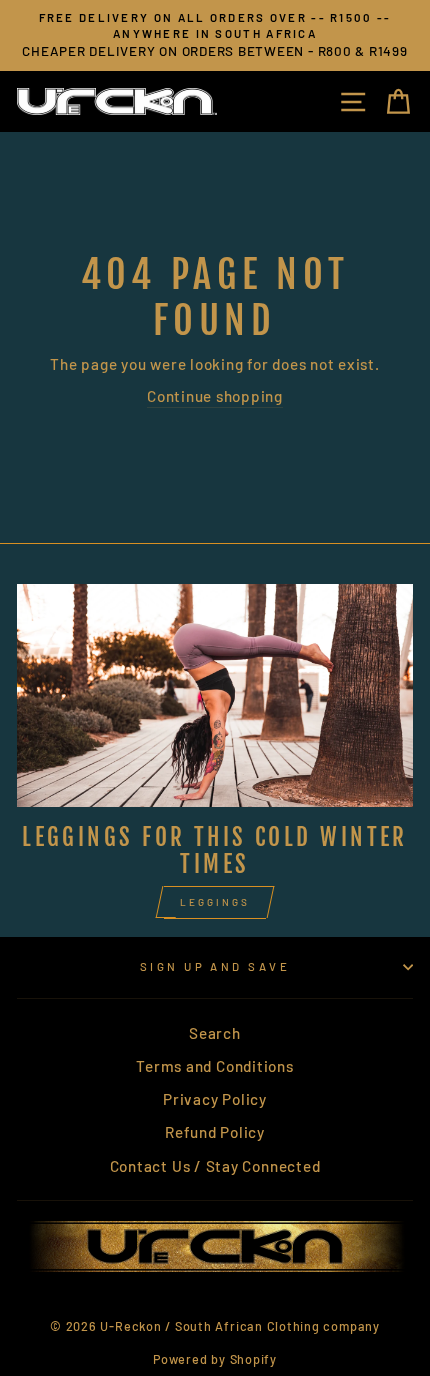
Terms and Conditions (214, 1066)
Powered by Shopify (215, 1359)
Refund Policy (215, 1132)
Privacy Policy (215, 1099)
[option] (215, 35)
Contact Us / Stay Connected (215, 1166)
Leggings (215, 902)
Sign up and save (215, 966)
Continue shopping (215, 396)
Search (215, 1033)
